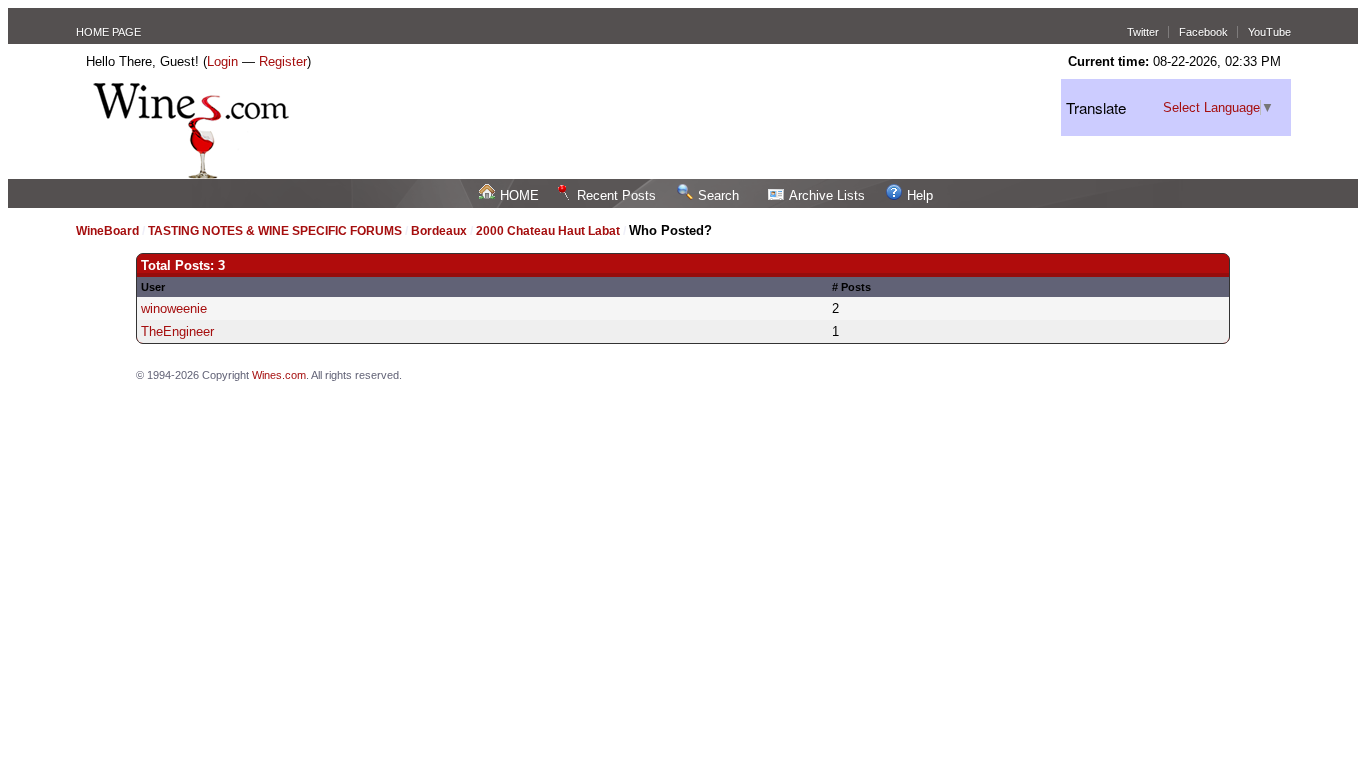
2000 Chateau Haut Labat (548, 231)
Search (718, 195)
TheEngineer (177, 331)
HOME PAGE (108, 32)
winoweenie (174, 308)
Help (920, 195)
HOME (519, 195)
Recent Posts (616, 195)
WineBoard (107, 231)
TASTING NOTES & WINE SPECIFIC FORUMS (275, 231)
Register (283, 61)
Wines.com (279, 375)
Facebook (1203, 32)
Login (222, 61)
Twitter (1143, 32)
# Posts (851, 287)
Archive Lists (827, 195)
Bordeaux (440, 231)
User (153, 287)
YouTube (1269, 32)
